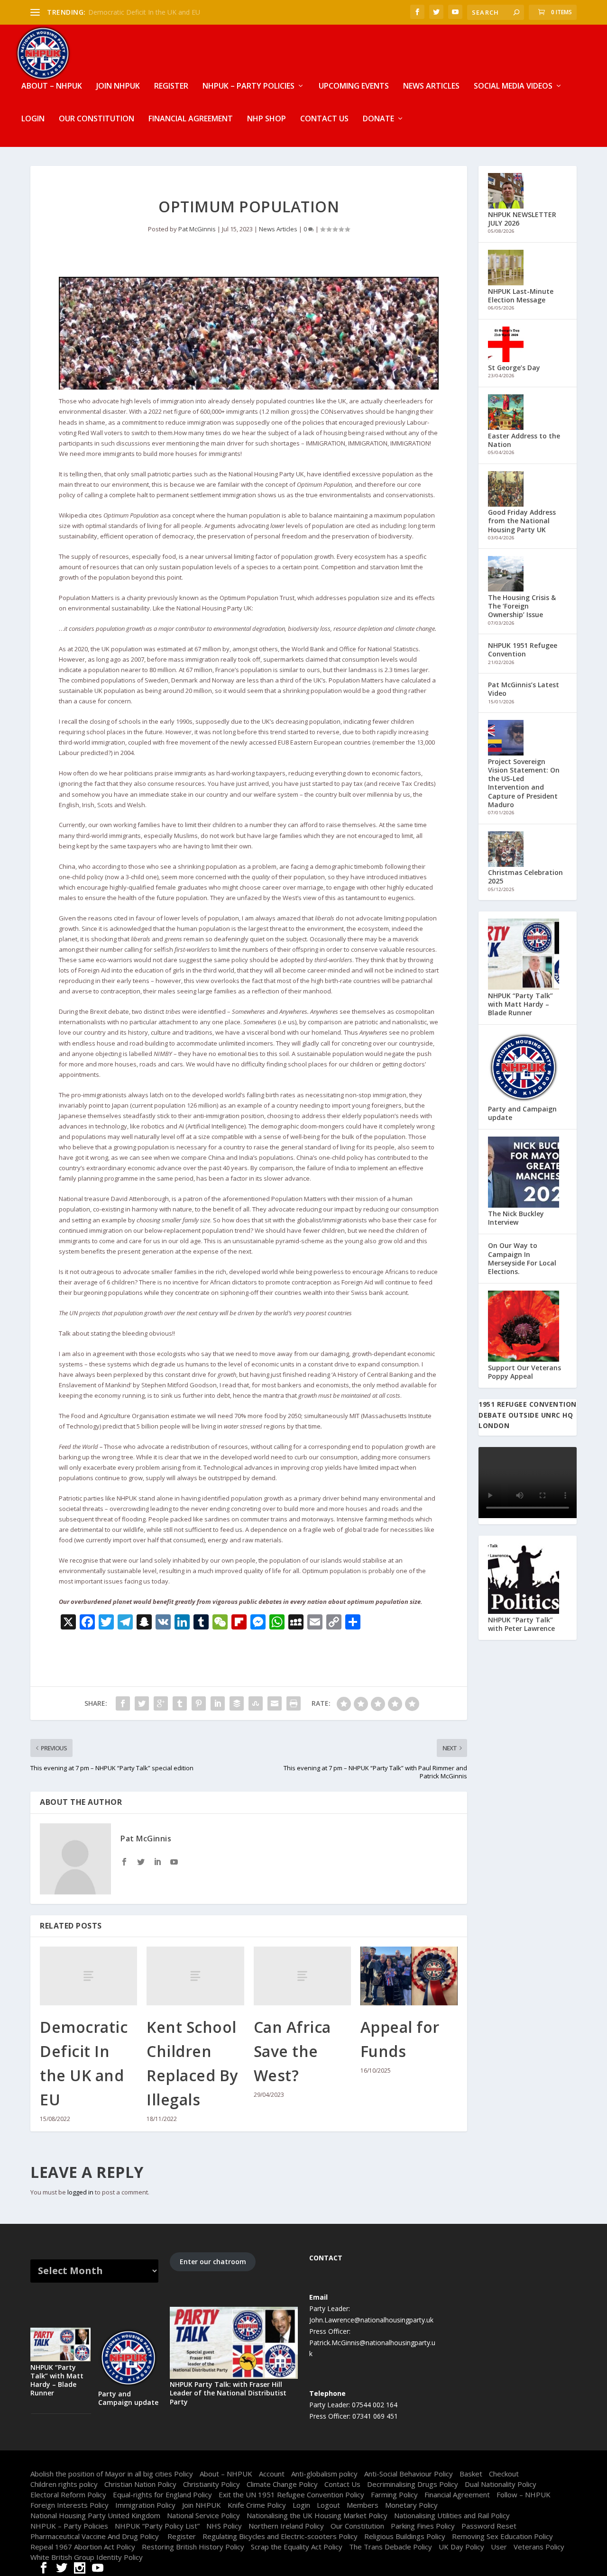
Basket (471, 2474)
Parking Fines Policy (423, 2526)
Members (363, 2505)
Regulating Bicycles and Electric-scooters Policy (280, 2536)
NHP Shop (267, 119)
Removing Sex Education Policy (502, 2536)
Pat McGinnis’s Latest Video (524, 689)
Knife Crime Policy (257, 2505)
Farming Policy (394, 2494)
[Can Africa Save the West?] (302, 1976)
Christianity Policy (212, 2484)
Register (171, 86)
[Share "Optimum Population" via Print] (294, 1703)
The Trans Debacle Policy (391, 2547)
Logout (328, 2505)
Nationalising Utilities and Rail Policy (452, 2515)
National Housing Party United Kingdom (95, 2515)
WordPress (173, 2462)
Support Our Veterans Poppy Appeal (524, 1372)
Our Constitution (97, 119)
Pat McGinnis (197, 229)
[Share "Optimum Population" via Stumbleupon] (256, 1703)
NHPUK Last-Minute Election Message (521, 296)
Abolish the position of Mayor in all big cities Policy (112, 2474)
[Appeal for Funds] (409, 1976)
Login (33, 119)
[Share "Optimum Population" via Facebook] (123, 1703)
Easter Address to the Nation (524, 440)
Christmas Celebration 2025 (525, 877)
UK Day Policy (461, 2547)
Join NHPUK (118, 86)
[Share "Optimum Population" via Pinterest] (199, 1703)
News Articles (431, 86)
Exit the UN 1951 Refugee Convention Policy (291, 2494)
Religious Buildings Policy (405, 2536)
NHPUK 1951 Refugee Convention (523, 650)
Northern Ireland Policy (286, 2526)
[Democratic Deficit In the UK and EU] (88, 1976)
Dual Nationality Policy (501, 2484)
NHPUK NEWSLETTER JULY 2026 (522, 219)
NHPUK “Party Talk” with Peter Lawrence (521, 1624)
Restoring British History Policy (193, 2547)
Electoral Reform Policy (68, 2494)
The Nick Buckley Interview (516, 1218)
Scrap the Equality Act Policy (297, 2547)
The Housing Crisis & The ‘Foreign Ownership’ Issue (522, 606)
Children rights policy (64, 2484)
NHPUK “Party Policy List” (157, 2526)
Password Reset (489, 2526)
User (499, 2547)
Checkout (504, 2474)
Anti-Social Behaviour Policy (409, 2474)
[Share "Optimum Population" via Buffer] (237, 1703)
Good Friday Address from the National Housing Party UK (522, 521)
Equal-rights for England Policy (162, 2494)
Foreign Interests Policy (69, 2505)
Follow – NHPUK (524, 2494)
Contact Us (324, 119)
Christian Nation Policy (140, 2484)
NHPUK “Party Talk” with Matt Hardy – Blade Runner (520, 1004)
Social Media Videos (513, 86)
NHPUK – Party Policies (248, 86)
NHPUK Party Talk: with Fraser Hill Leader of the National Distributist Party (228, 2393)
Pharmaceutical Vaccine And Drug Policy (96, 2536)
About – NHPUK (52, 86)
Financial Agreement (191, 119)
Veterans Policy (539, 2547)
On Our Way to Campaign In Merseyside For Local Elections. (522, 1258)
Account (272, 2474)
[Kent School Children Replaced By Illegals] (195, 1976)
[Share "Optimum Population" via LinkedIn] (218, 1703)
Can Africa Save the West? (292, 2051)
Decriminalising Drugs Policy (413, 2484)
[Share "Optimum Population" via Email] (275, 1703)
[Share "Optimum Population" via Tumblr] (180, 1703)
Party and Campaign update (522, 1113)
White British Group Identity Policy (87, 2557)
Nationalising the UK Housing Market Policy (317, 2515)
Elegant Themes (91, 2462)
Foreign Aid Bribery (117, 12)
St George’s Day (514, 368)
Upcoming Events (354, 86)
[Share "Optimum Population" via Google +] (161, 1703)
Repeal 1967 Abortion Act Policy (83, 2547)
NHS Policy (224, 2526)
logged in (80, 2192)
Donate (378, 119)
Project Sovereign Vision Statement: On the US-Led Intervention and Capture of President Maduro (524, 783)
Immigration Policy (145, 2505)
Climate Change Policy (282, 2484)
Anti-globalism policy (324, 2474)
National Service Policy (203, 2515)
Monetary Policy (411, 2505)
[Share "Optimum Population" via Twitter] (142, 1703)
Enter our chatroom (213, 2262)
